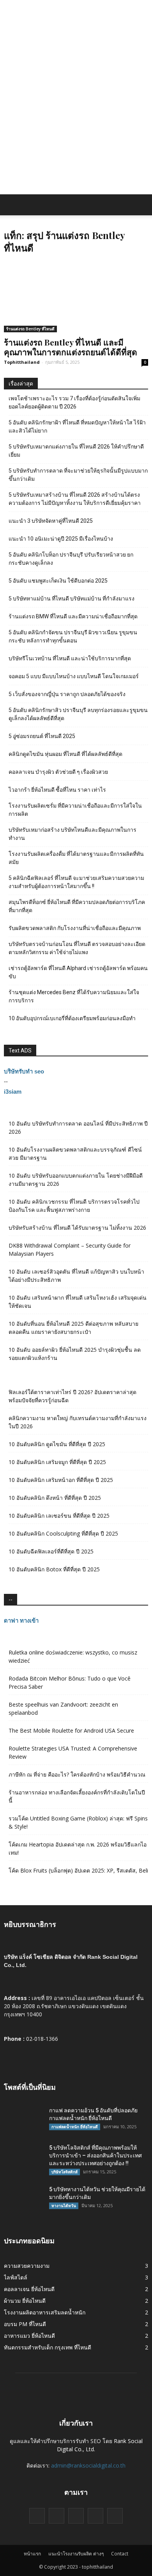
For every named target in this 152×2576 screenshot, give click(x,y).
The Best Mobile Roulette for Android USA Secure (71, 1730)
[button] (141, 205)
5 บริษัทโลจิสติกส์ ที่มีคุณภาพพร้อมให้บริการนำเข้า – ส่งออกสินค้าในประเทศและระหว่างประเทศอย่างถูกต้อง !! (95, 2155)
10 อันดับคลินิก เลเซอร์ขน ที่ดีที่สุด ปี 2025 (59, 1516)
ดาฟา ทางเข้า (21, 1620)
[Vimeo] (76, 2516)
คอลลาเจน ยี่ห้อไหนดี (29, 2289)
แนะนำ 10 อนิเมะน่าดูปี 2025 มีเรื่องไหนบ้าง (61, 539)
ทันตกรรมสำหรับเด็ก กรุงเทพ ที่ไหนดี (48, 2347)
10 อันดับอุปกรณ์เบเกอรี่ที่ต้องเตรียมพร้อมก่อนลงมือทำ (72, 1018)
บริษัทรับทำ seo (24, 1071)
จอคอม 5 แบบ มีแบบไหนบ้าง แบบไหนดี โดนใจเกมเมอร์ (74, 676)
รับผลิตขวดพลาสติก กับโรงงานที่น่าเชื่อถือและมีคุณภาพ (75, 928)
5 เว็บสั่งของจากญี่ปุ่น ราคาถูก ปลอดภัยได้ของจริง (67, 694)
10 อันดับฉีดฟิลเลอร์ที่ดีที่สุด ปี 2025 (51, 1551)
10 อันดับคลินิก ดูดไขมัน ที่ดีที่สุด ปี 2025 (57, 1444)
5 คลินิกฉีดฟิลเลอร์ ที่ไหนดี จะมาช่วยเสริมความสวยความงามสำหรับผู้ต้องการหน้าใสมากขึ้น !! (76, 882)
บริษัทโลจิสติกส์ (65, 2172)
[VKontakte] (95, 2516)
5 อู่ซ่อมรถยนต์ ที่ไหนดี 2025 (42, 736)
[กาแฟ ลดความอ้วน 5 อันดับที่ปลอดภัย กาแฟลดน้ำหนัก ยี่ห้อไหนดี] (23, 2120)
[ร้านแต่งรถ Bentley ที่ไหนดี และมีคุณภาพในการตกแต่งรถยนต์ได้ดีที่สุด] (76, 297)
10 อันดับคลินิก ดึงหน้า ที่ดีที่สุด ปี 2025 (55, 1498)
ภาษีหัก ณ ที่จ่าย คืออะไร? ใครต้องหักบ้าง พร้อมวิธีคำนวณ (77, 1774)
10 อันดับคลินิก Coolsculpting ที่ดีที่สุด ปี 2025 (63, 1533)
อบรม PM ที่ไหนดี (25, 2324)
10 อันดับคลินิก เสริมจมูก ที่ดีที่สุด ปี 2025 (57, 1462)
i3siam (13, 1092)
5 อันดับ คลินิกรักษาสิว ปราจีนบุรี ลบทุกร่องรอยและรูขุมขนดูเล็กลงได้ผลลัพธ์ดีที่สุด (78, 714)
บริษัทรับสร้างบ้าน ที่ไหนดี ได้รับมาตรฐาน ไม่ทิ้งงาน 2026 (77, 1228)
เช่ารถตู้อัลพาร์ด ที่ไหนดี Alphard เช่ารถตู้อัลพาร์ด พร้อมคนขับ (78, 972)
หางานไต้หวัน (64, 2206)
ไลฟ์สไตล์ (16, 2277)
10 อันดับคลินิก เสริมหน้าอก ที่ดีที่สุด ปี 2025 (61, 1480)
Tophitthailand (22, 362)
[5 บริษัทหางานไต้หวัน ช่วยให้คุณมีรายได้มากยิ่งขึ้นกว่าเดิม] (23, 2199)
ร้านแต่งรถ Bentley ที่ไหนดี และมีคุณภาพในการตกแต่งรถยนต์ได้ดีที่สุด (71, 347)
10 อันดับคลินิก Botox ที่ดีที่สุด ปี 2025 (54, 1569)
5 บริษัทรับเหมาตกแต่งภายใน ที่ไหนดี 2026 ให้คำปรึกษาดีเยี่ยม (76, 451)
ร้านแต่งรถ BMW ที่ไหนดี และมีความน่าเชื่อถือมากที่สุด (73, 616)
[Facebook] (37, 2516)
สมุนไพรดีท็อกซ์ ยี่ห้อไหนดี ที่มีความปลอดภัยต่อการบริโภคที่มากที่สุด (77, 906)
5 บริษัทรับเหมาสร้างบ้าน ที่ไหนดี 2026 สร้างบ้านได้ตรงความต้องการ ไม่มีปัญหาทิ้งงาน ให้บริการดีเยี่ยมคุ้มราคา (75, 499)
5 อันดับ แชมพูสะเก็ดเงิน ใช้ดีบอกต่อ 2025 (58, 581)
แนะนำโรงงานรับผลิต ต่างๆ (76, 2554)
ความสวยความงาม (27, 2266)
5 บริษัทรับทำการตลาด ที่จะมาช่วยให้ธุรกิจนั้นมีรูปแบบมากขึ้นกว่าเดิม (78, 475)
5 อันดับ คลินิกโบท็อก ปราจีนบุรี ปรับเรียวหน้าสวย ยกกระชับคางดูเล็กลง (71, 559)
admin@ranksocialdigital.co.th (88, 2465)
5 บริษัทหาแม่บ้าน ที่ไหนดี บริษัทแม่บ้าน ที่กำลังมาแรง (72, 599)
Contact (120, 2554)
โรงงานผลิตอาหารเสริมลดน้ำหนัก (45, 2312)
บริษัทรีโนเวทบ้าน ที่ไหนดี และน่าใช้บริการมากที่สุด (70, 658)
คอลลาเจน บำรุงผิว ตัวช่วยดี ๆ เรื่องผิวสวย (58, 772)
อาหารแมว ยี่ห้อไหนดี (29, 2336)
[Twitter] (57, 2516)
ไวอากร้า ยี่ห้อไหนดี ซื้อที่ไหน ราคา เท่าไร (57, 790)
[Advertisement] (76, 115)
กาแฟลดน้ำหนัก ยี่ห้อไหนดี (75, 2127)
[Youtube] (115, 2516)
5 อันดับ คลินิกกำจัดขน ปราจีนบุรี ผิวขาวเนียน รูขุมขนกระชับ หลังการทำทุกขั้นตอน (73, 636)
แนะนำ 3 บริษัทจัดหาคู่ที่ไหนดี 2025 (51, 521)
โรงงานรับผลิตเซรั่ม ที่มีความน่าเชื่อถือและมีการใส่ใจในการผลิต (75, 810)
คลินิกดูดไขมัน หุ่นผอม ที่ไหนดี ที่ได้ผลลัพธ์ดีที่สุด (65, 754)
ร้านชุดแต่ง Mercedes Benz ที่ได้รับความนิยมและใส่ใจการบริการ (74, 996)
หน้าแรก (32, 2554)
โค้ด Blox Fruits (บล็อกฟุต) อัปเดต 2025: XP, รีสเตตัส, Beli (78, 1870)
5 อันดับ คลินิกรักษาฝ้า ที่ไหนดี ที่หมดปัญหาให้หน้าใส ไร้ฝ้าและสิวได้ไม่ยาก (77, 427)
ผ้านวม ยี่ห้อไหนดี (25, 2301)
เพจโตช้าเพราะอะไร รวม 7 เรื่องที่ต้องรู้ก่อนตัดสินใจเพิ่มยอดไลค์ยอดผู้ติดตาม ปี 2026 (74, 402)
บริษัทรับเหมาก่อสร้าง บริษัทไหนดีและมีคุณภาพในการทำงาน (72, 834)
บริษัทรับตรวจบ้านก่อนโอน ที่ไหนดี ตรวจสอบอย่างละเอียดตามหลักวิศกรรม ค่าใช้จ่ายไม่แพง (77, 948)
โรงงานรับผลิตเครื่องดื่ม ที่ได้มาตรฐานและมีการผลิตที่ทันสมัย (76, 858)
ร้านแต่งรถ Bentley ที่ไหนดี (30, 329)
